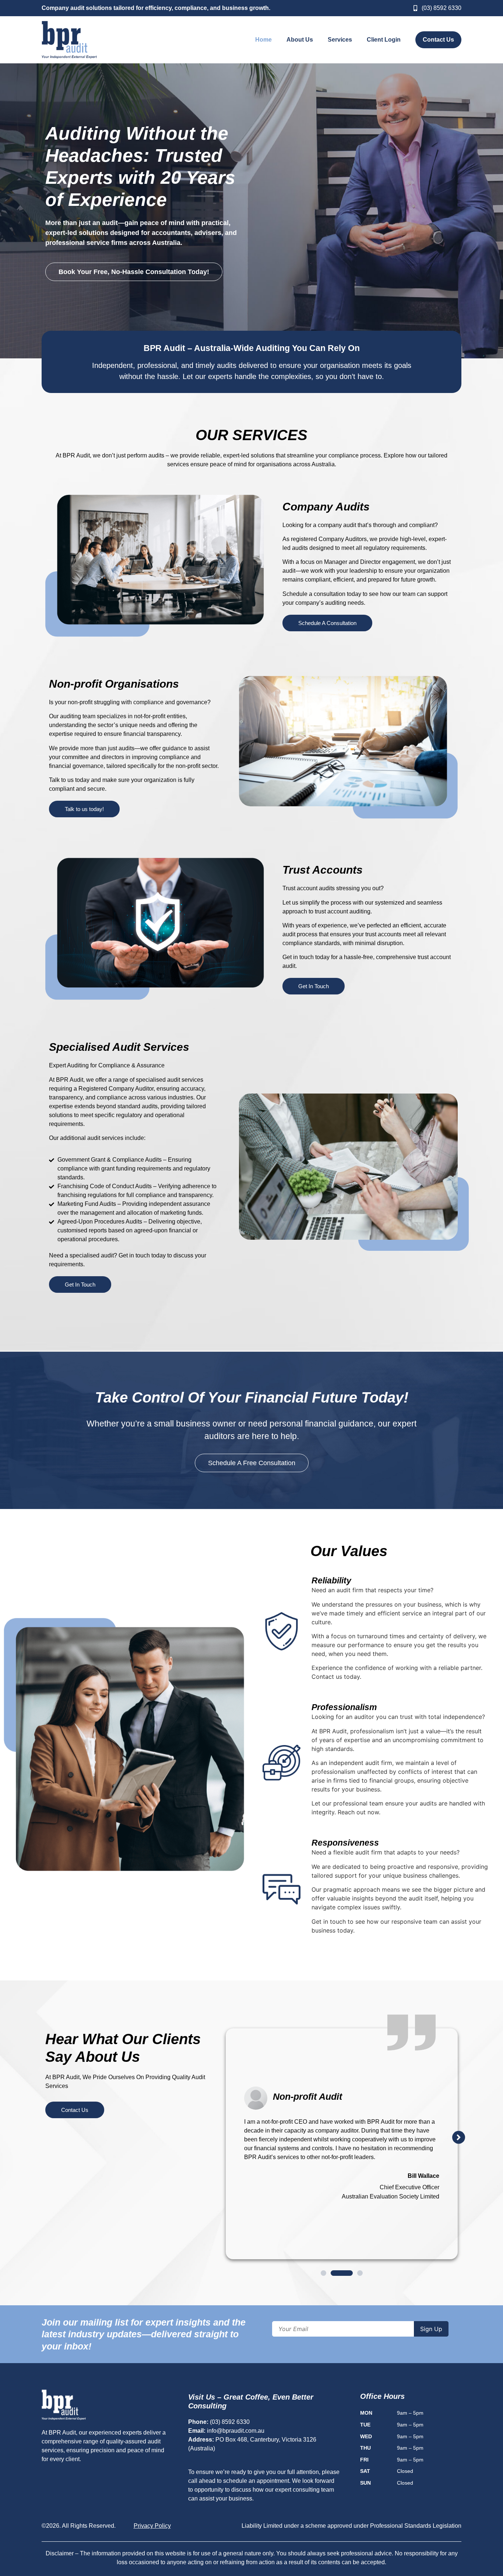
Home (263, 40)
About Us (300, 40)
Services (340, 40)
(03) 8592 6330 (230, 2422)
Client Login (384, 40)
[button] (459, 2137)
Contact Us (438, 40)
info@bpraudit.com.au (236, 2431)
